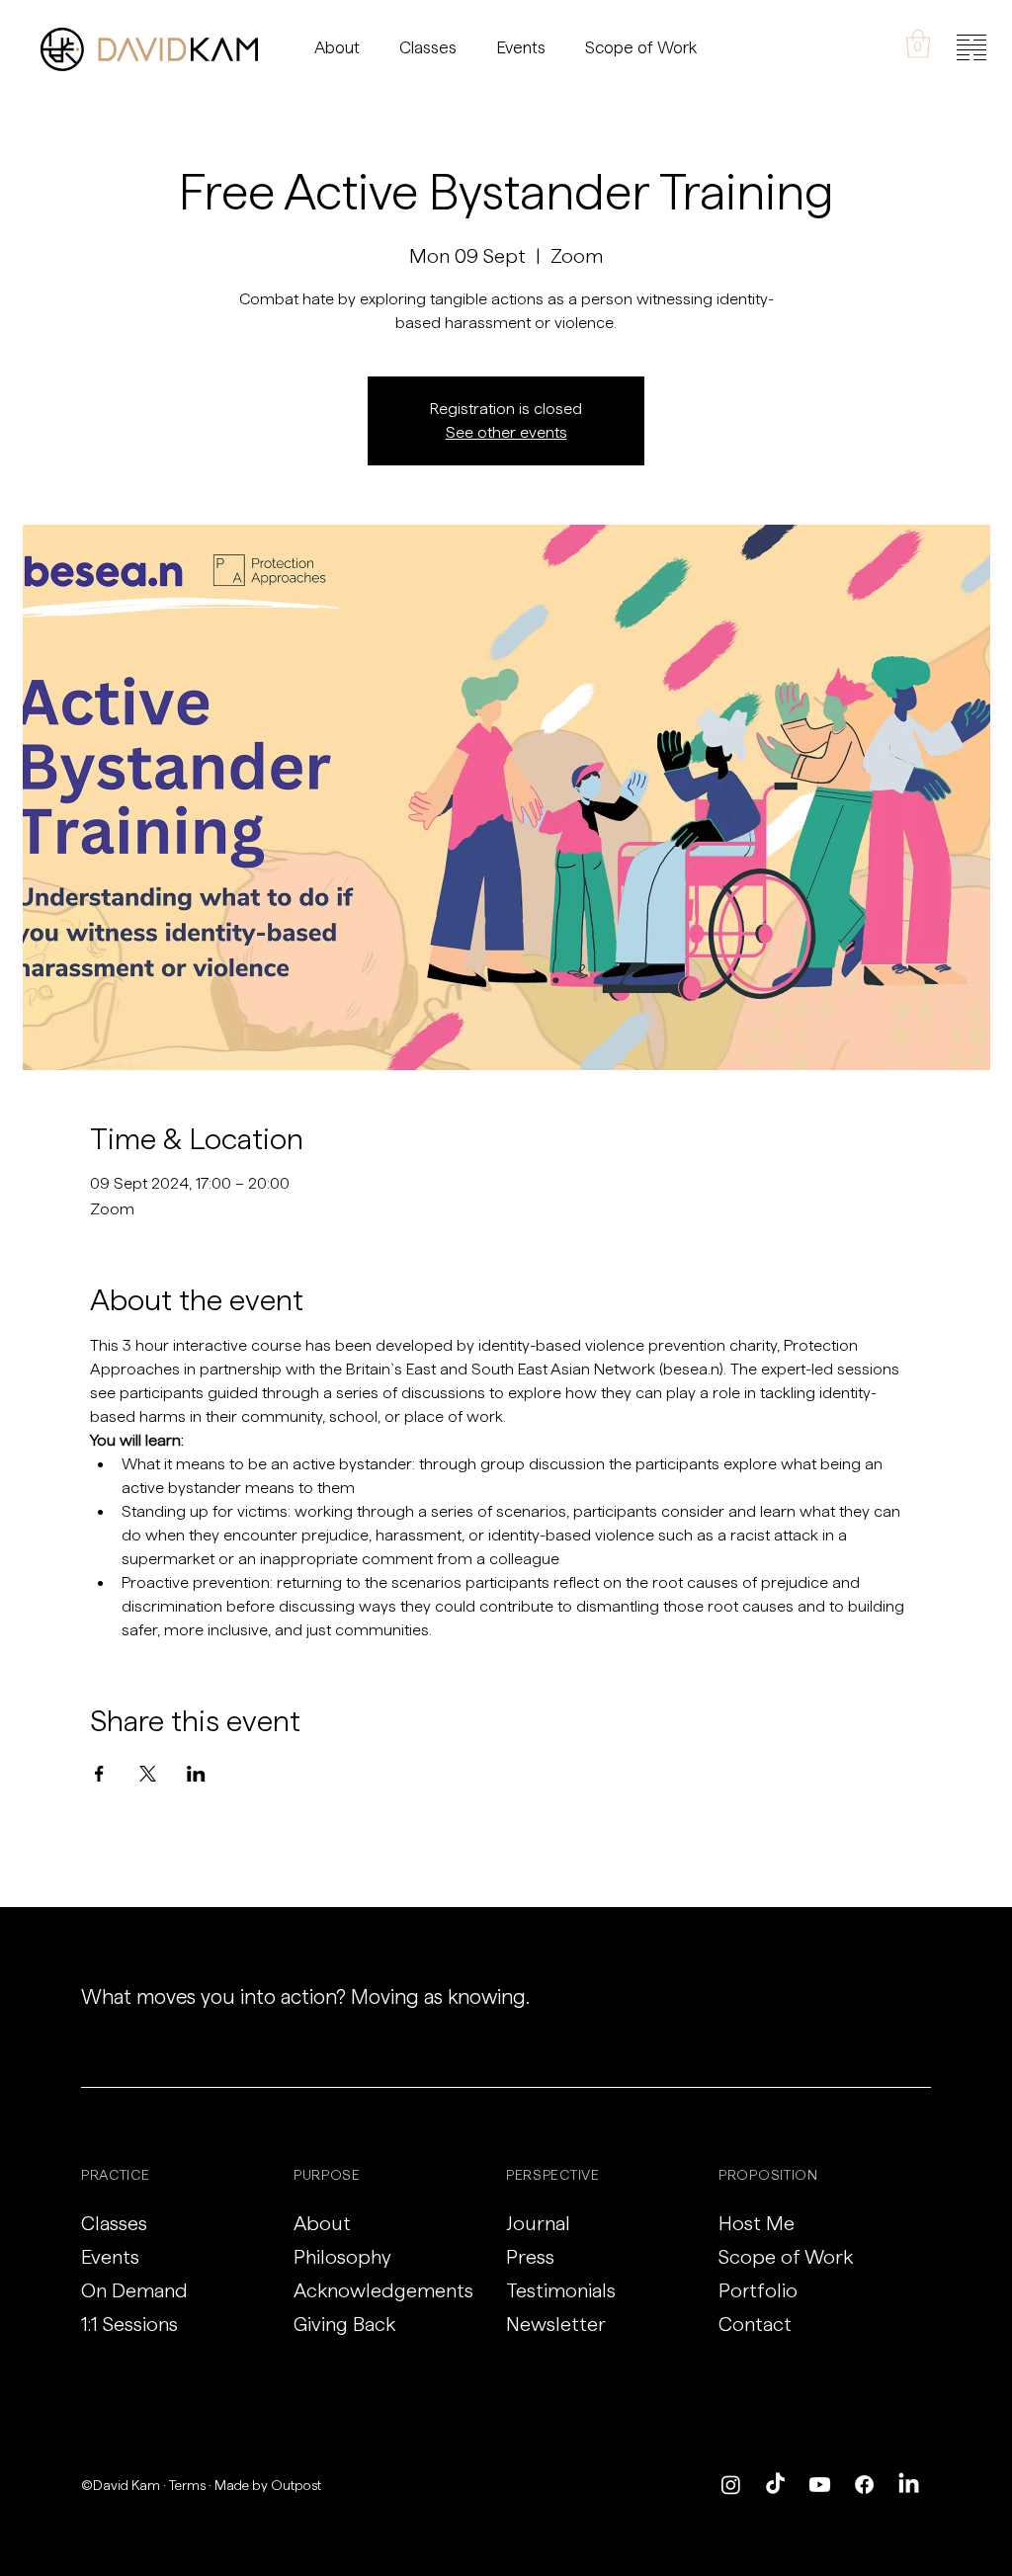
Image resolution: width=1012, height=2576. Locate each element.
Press (530, 2257)
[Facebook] (864, 2485)
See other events (506, 432)
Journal (538, 2223)
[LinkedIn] (909, 2485)
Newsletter (556, 2324)
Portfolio (758, 2290)
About (322, 2223)
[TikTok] (775, 2485)
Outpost (296, 2485)
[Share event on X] (148, 1774)
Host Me (757, 2223)
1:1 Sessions (129, 2324)
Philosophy (342, 2257)
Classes (114, 2223)
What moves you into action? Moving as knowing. (305, 1996)
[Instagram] (731, 2485)
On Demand (134, 2290)
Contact (755, 2324)
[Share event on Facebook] (99, 1774)
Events (110, 2257)
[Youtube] (820, 2485)
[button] (918, 44)
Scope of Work (786, 2257)
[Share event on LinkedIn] (196, 1774)
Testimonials (561, 2290)
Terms (187, 2485)
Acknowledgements (383, 2290)
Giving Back (344, 2324)
